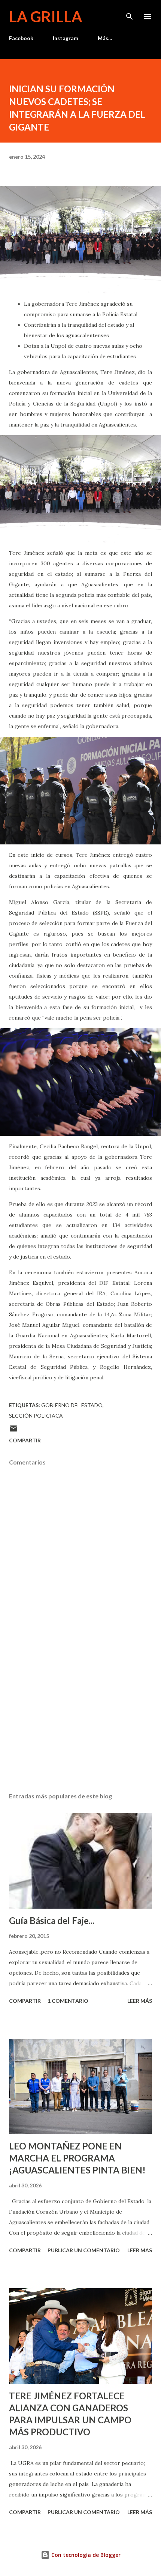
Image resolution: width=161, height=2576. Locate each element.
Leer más (140, 2001)
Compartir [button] (25, 1440)
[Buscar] (130, 14)
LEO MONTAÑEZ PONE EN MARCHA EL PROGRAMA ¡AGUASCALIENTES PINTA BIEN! (77, 2158)
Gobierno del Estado (72, 1405)
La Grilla (45, 17)
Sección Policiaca (36, 1416)
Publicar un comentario (84, 2250)
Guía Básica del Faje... (52, 1920)
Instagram (66, 38)
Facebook (21, 38)
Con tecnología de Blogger (85, 2555)
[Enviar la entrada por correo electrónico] (13, 1431)
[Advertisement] (80, 1716)
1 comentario (68, 2001)
